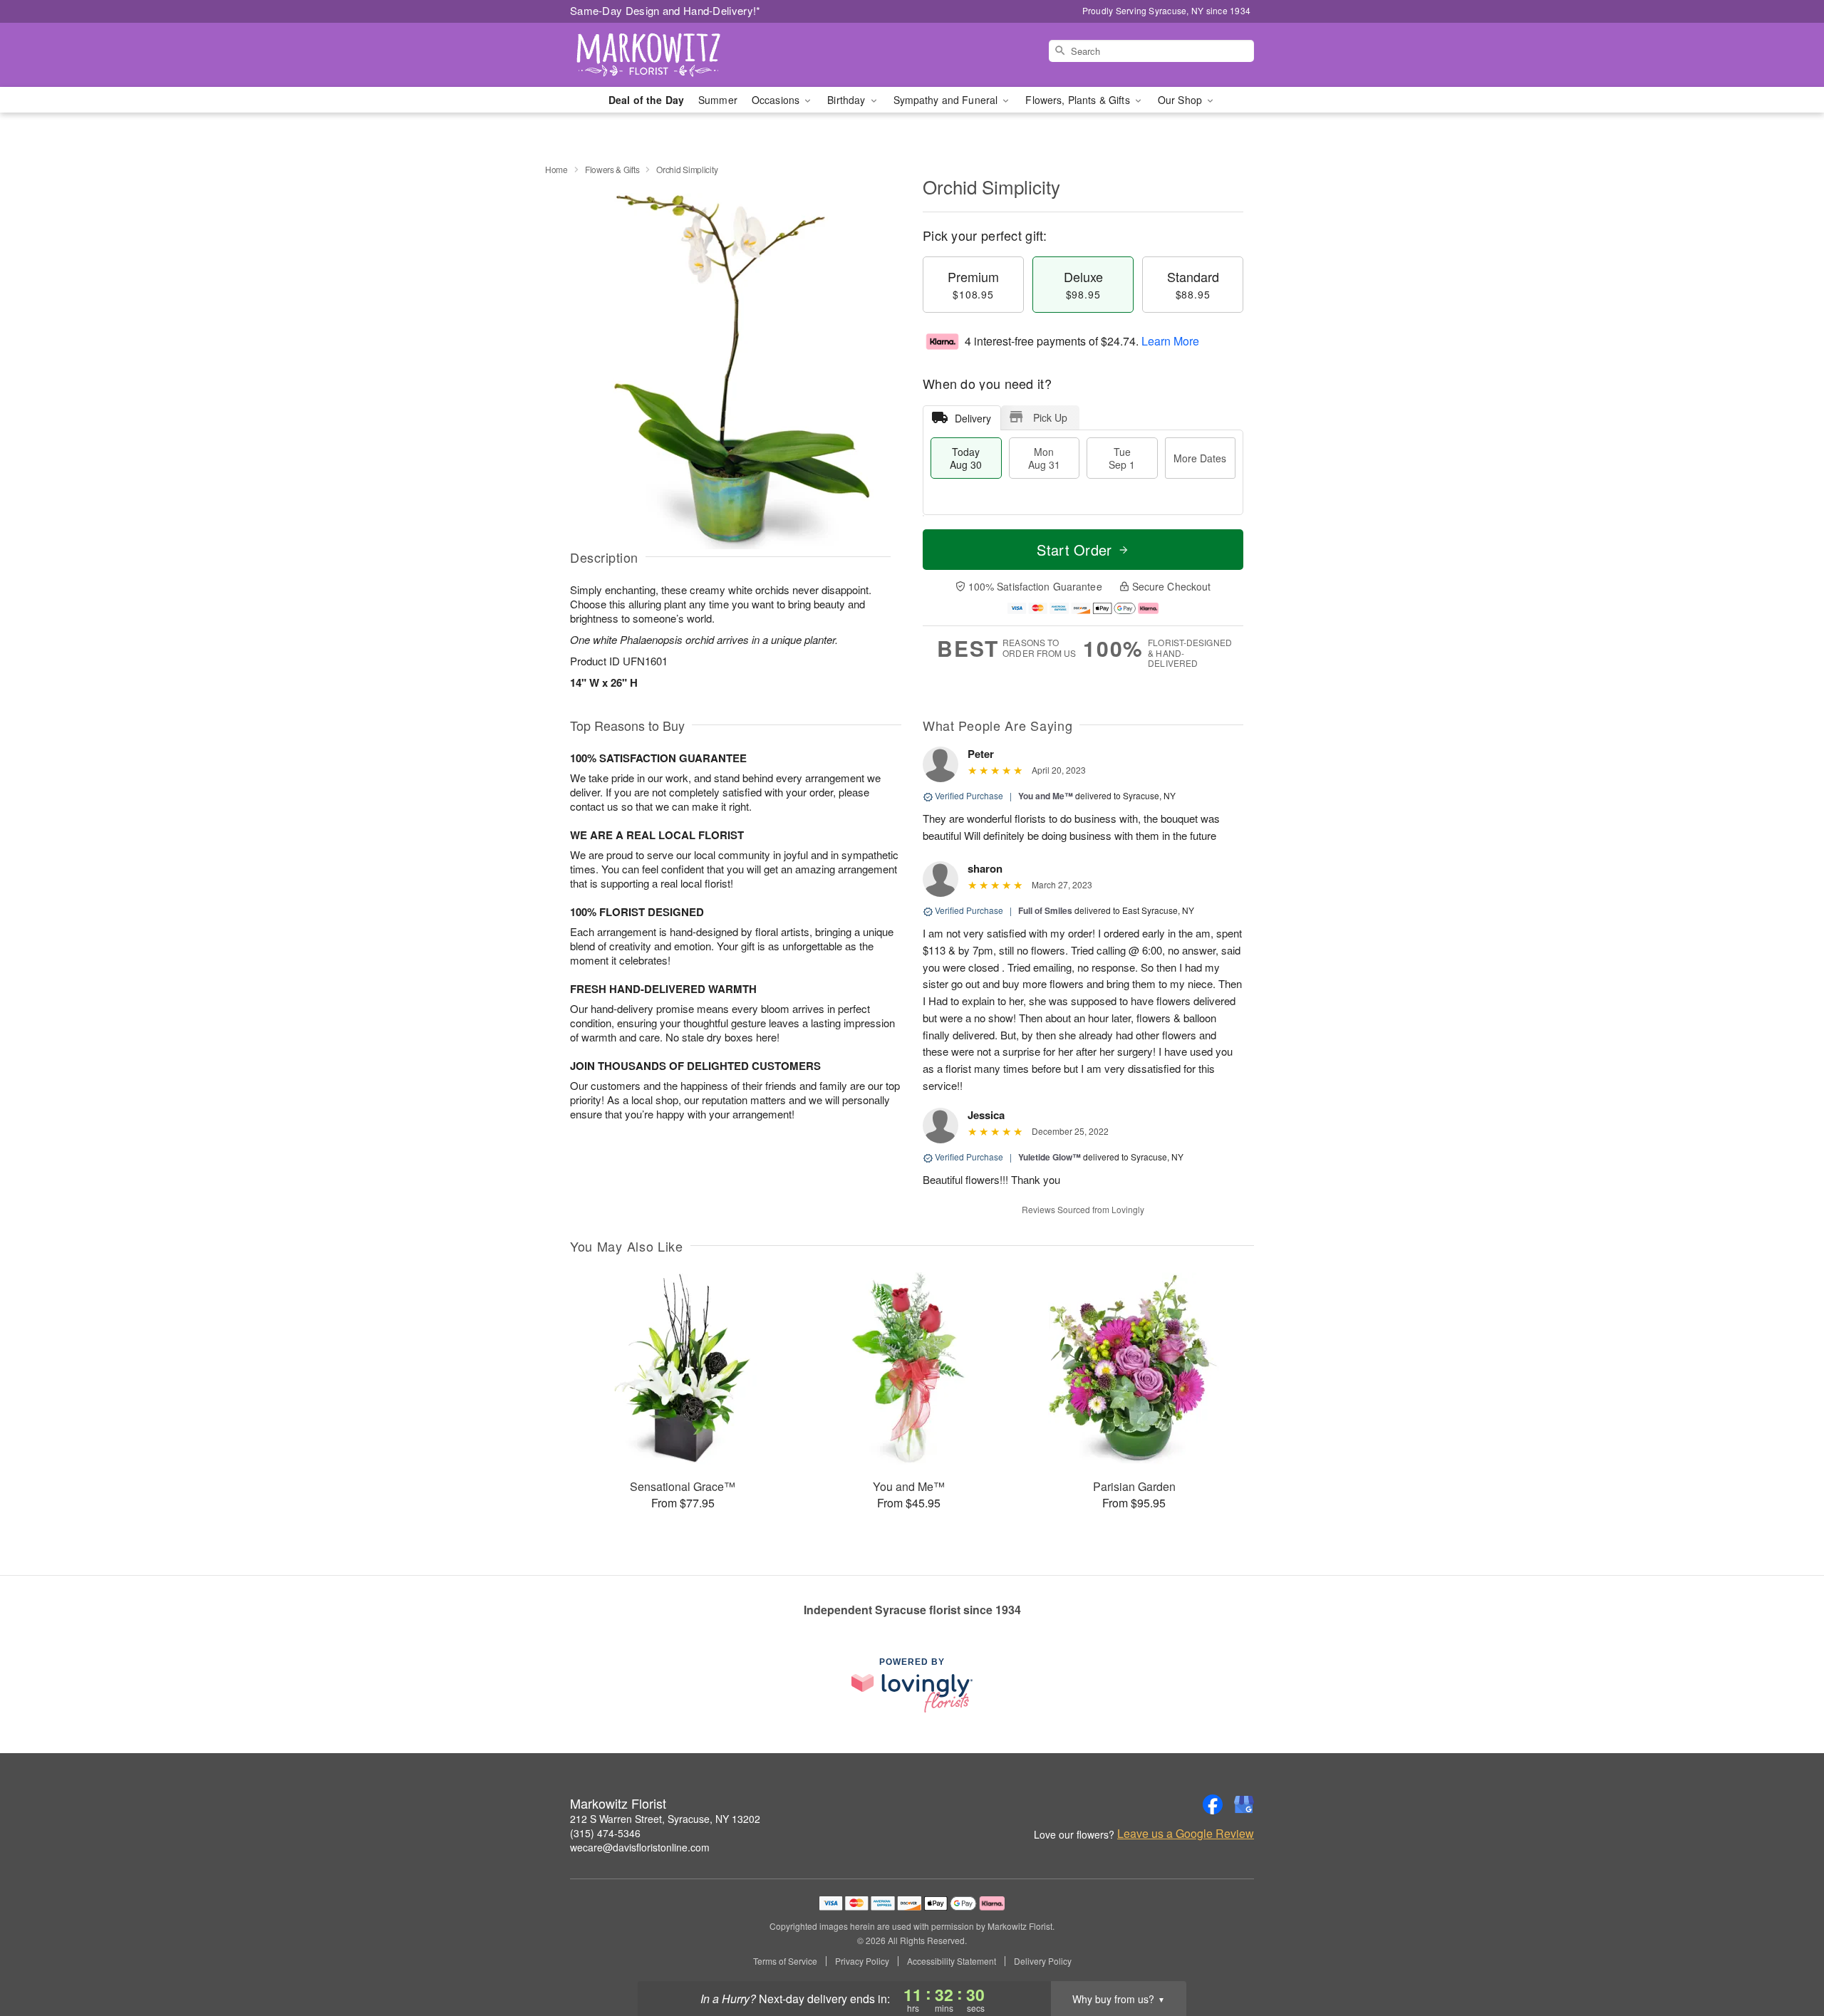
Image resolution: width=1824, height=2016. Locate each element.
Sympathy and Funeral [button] (947, 100)
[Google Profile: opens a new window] (1244, 1804)
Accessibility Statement (952, 1961)
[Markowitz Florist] (673, 55)
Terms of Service (785, 1961)
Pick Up (1050, 417)
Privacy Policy (862, 1961)
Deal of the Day (646, 100)
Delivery (973, 418)
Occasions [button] (777, 100)
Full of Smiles (1045, 910)
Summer (718, 100)
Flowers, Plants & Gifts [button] (1079, 100)
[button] (1787, 1955)
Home (556, 169)
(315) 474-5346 (605, 1833)
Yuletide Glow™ (1050, 1157)
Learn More (1170, 341)
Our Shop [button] (1181, 100)
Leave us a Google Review (1186, 1834)
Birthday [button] (848, 100)
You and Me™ (1046, 796)
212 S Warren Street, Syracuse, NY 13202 (665, 1819)
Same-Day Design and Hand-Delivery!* (665, 10)
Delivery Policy (1043, 1961)
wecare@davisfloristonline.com (640, 1847)
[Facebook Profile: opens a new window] (1213, 1804)
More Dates (1200, 458)
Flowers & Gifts (612, 169)
